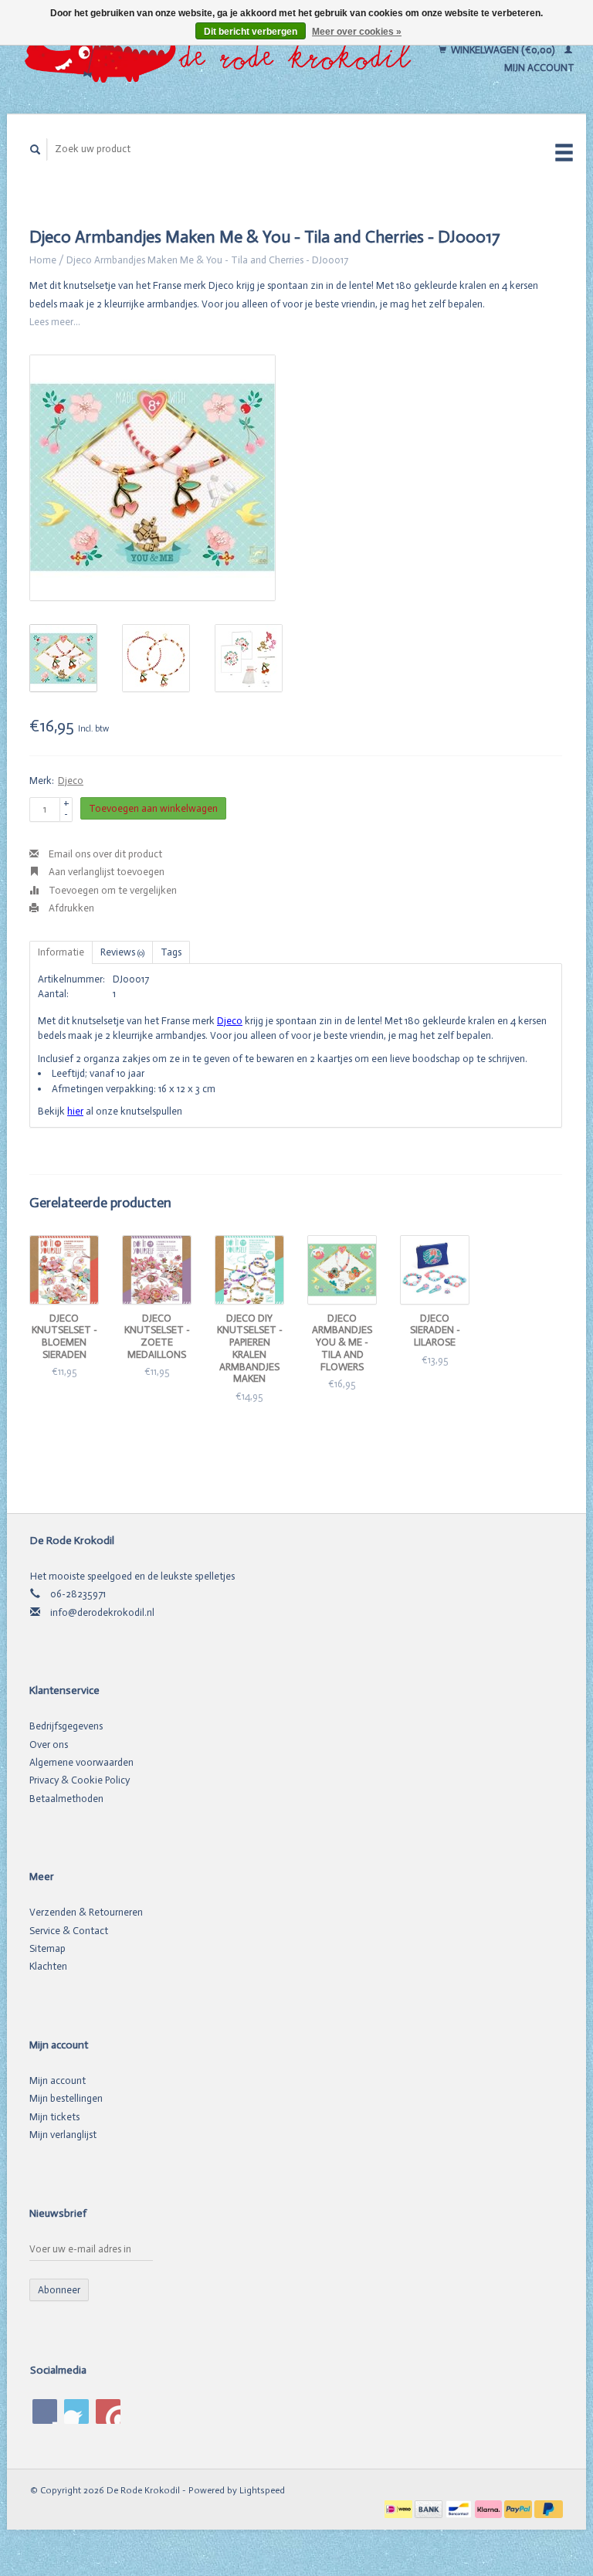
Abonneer (59, 2290)
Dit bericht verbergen (251, 32)
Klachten (48, 1966)
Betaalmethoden (66, 1799)
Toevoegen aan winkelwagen (153, 808)
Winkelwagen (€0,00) (503, 50)
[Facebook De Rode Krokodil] (45, 2411)
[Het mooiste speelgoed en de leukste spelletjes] (222, 59)
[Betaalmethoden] (400, 2508)
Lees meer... (55, 322)
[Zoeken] (36, 149)
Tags (171, 952)
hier (75, 1111)
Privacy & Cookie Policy (80, 1780)
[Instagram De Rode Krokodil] (108, 2411)
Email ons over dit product (104, 854)
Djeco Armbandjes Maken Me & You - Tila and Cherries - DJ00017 (207, 260)
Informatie (61, 952)
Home (43, 260)
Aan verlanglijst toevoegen (105, 872)
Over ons (49, 1744)
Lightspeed (262, 2490)
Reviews (122, 952)
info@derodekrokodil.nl (102, 1612)
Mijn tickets (54, 2117)
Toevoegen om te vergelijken (112, 890)
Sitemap (47, 1948)
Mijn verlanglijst (63, 2135)
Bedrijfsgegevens (66, 1726)
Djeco (71, 781)
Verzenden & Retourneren (86, 1912)
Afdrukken (70, 908)
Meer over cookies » (357, 32)
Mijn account (58, 2080)
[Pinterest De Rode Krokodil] (76, 2411)
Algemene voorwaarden (81, 1762)
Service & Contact (69, 1931)
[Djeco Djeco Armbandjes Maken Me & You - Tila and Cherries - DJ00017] (152, 478)
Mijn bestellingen (66, 2098)
